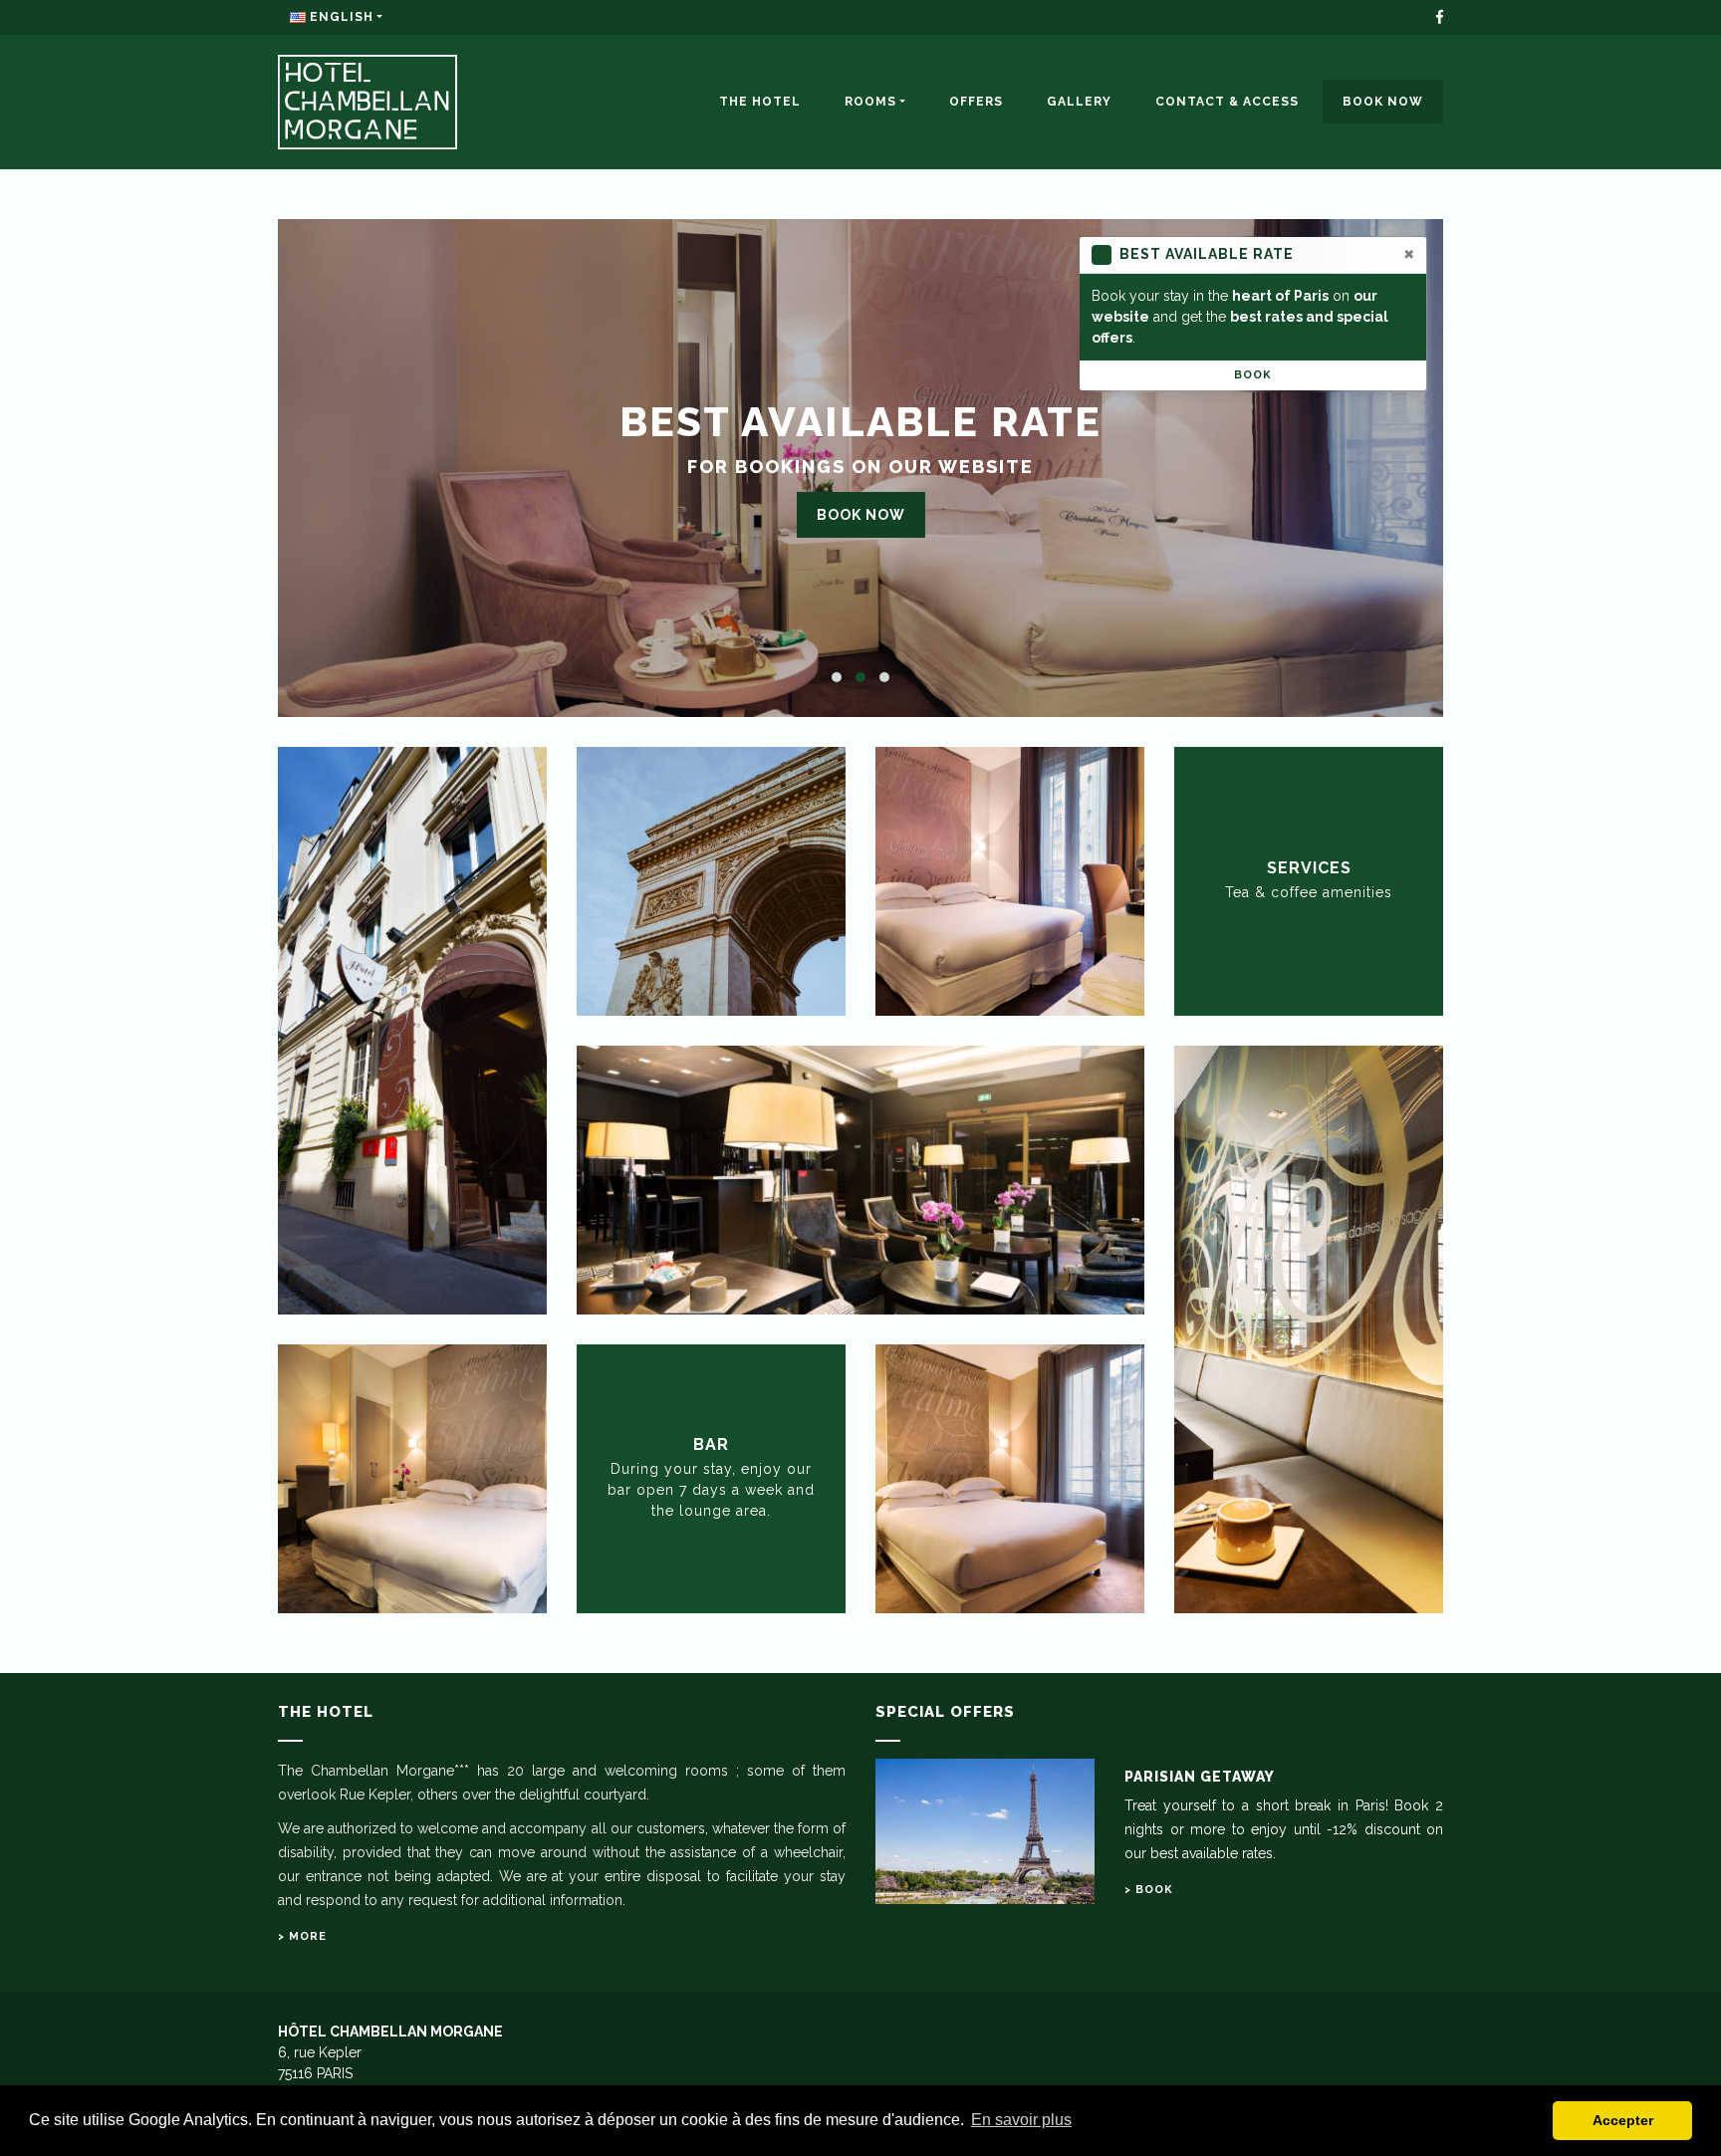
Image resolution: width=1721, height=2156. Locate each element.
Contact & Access (1227, 102)
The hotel (760, 102)
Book (1253, 375)
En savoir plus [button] (1021, 2120)
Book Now (1383, 102)
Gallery (1079, 102)
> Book (1149, 1890)
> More (302, 1936)
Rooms (870, 102)
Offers (976, 102)
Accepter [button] (1623, 2120)
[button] (837, 677)
